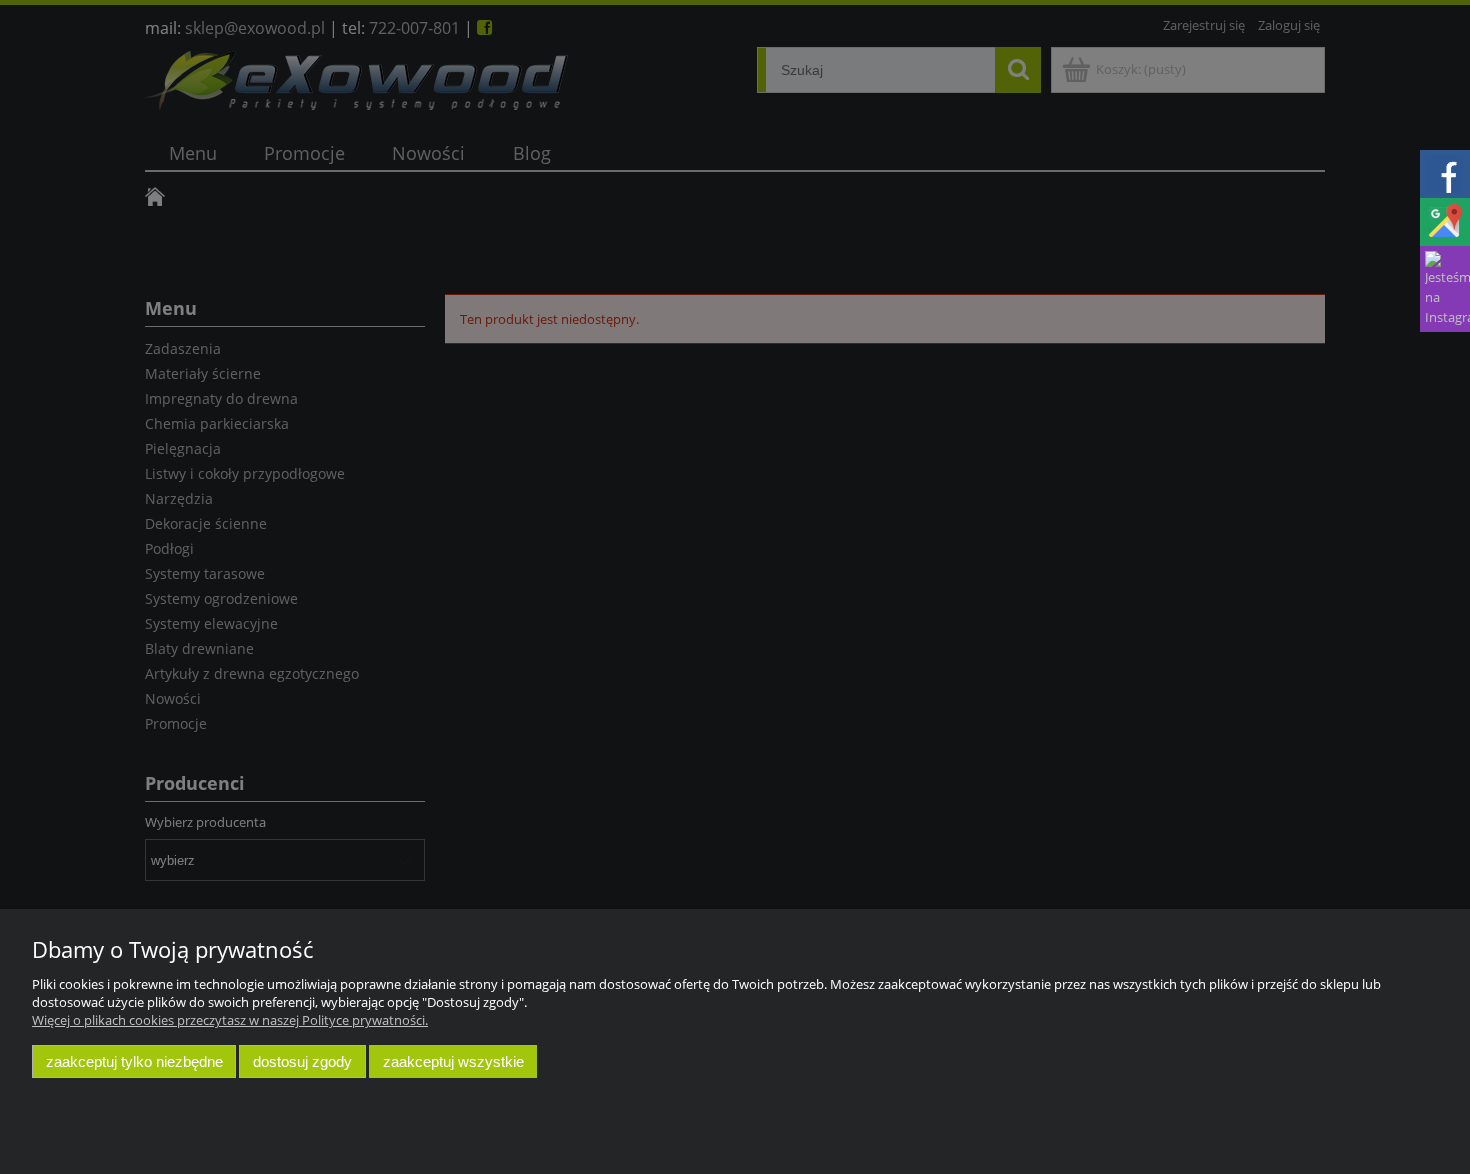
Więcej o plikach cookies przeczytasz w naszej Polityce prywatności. (230, 1020)
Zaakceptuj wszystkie (453, 1061)
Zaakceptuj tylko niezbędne (134, 1061)
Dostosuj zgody (302, 1061)
